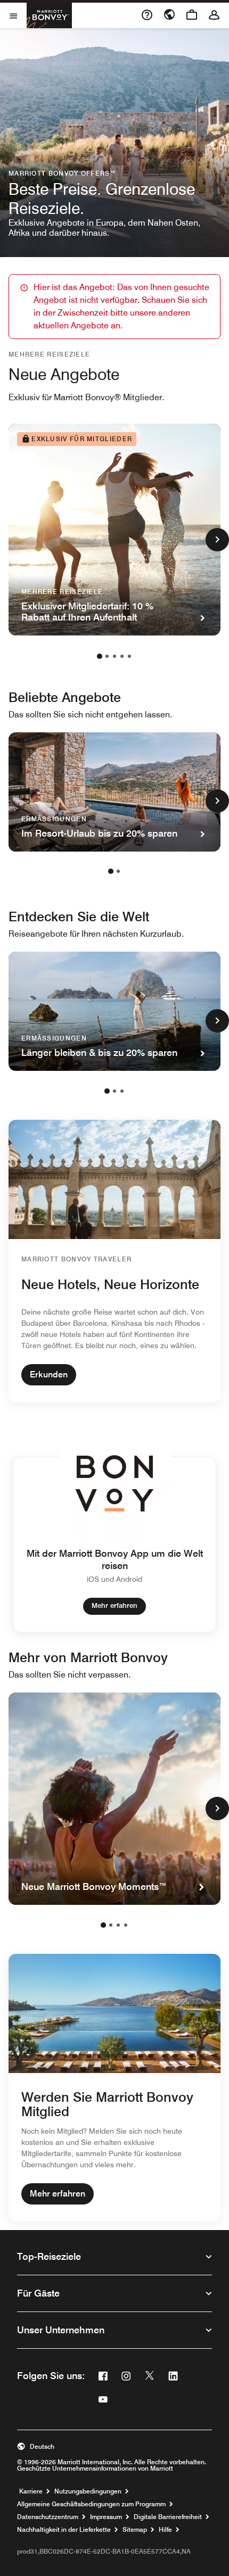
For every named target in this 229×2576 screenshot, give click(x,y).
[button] (114, 2447)
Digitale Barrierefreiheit (168, 2517)
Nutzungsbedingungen (88, 2491)
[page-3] (114, 656)
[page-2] (107, 656)
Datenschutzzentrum (48, 2517)
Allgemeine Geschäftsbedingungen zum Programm (91, 2504)
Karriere (31, 2491)
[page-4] (122, 656)
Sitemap (135, 2530)
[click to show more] (217, 540)
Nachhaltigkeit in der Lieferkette (64, 2530)
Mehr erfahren (114, 1605)
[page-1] (100, 656)
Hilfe (165, 2530)
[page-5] (129, 656)
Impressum (106, 2517)
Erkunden (49, 1374)
